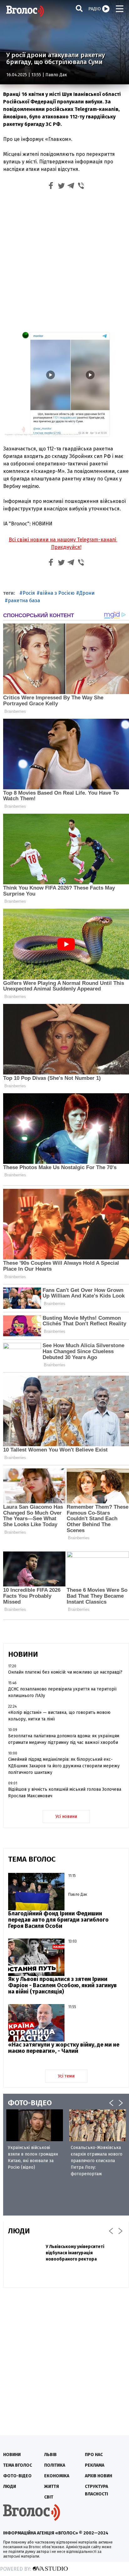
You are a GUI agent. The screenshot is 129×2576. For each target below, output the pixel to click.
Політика (55, 2465)
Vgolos (25, 11)
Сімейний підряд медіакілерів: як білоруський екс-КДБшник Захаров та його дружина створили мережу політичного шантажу (64, 1766)
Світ (49, 2497)
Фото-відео (17, 2476)
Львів (50, 2455)
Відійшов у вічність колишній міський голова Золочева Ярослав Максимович (65, 1793)
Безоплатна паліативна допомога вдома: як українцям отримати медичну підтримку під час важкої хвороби (64, 1739)
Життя (52, 2487)
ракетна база (24, 601)
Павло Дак (56, 75)
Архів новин (98, 2476)
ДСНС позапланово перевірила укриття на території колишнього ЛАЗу (62, 1692)
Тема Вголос (18, 2465)
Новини (12, 2455)
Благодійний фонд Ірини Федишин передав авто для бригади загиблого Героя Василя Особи (58, 1920)
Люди (10, 2487)
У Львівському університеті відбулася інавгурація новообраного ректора (75, 2253)
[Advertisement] (64, 260)
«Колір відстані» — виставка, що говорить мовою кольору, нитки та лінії (59, 1716)
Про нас (94, 2455)
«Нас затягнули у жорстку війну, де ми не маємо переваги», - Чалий (64, 2048)
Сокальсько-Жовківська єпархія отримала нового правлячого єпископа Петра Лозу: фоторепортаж (97, 2161)
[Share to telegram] (71, 187)
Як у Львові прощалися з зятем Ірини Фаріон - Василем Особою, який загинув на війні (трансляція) (62, 1985)
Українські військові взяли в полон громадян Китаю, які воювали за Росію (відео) (33, 2157)
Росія (29, 593)
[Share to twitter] (61, 187)
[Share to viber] (81, 187)
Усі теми (66, 2076)
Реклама (95, 2465)
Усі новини (66, 1817)
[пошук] (79, 8)
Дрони (87, 593)
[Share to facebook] (51, 187)
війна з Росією (57, 593)
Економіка (57, 2476)
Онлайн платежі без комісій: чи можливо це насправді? (65, 1672)
